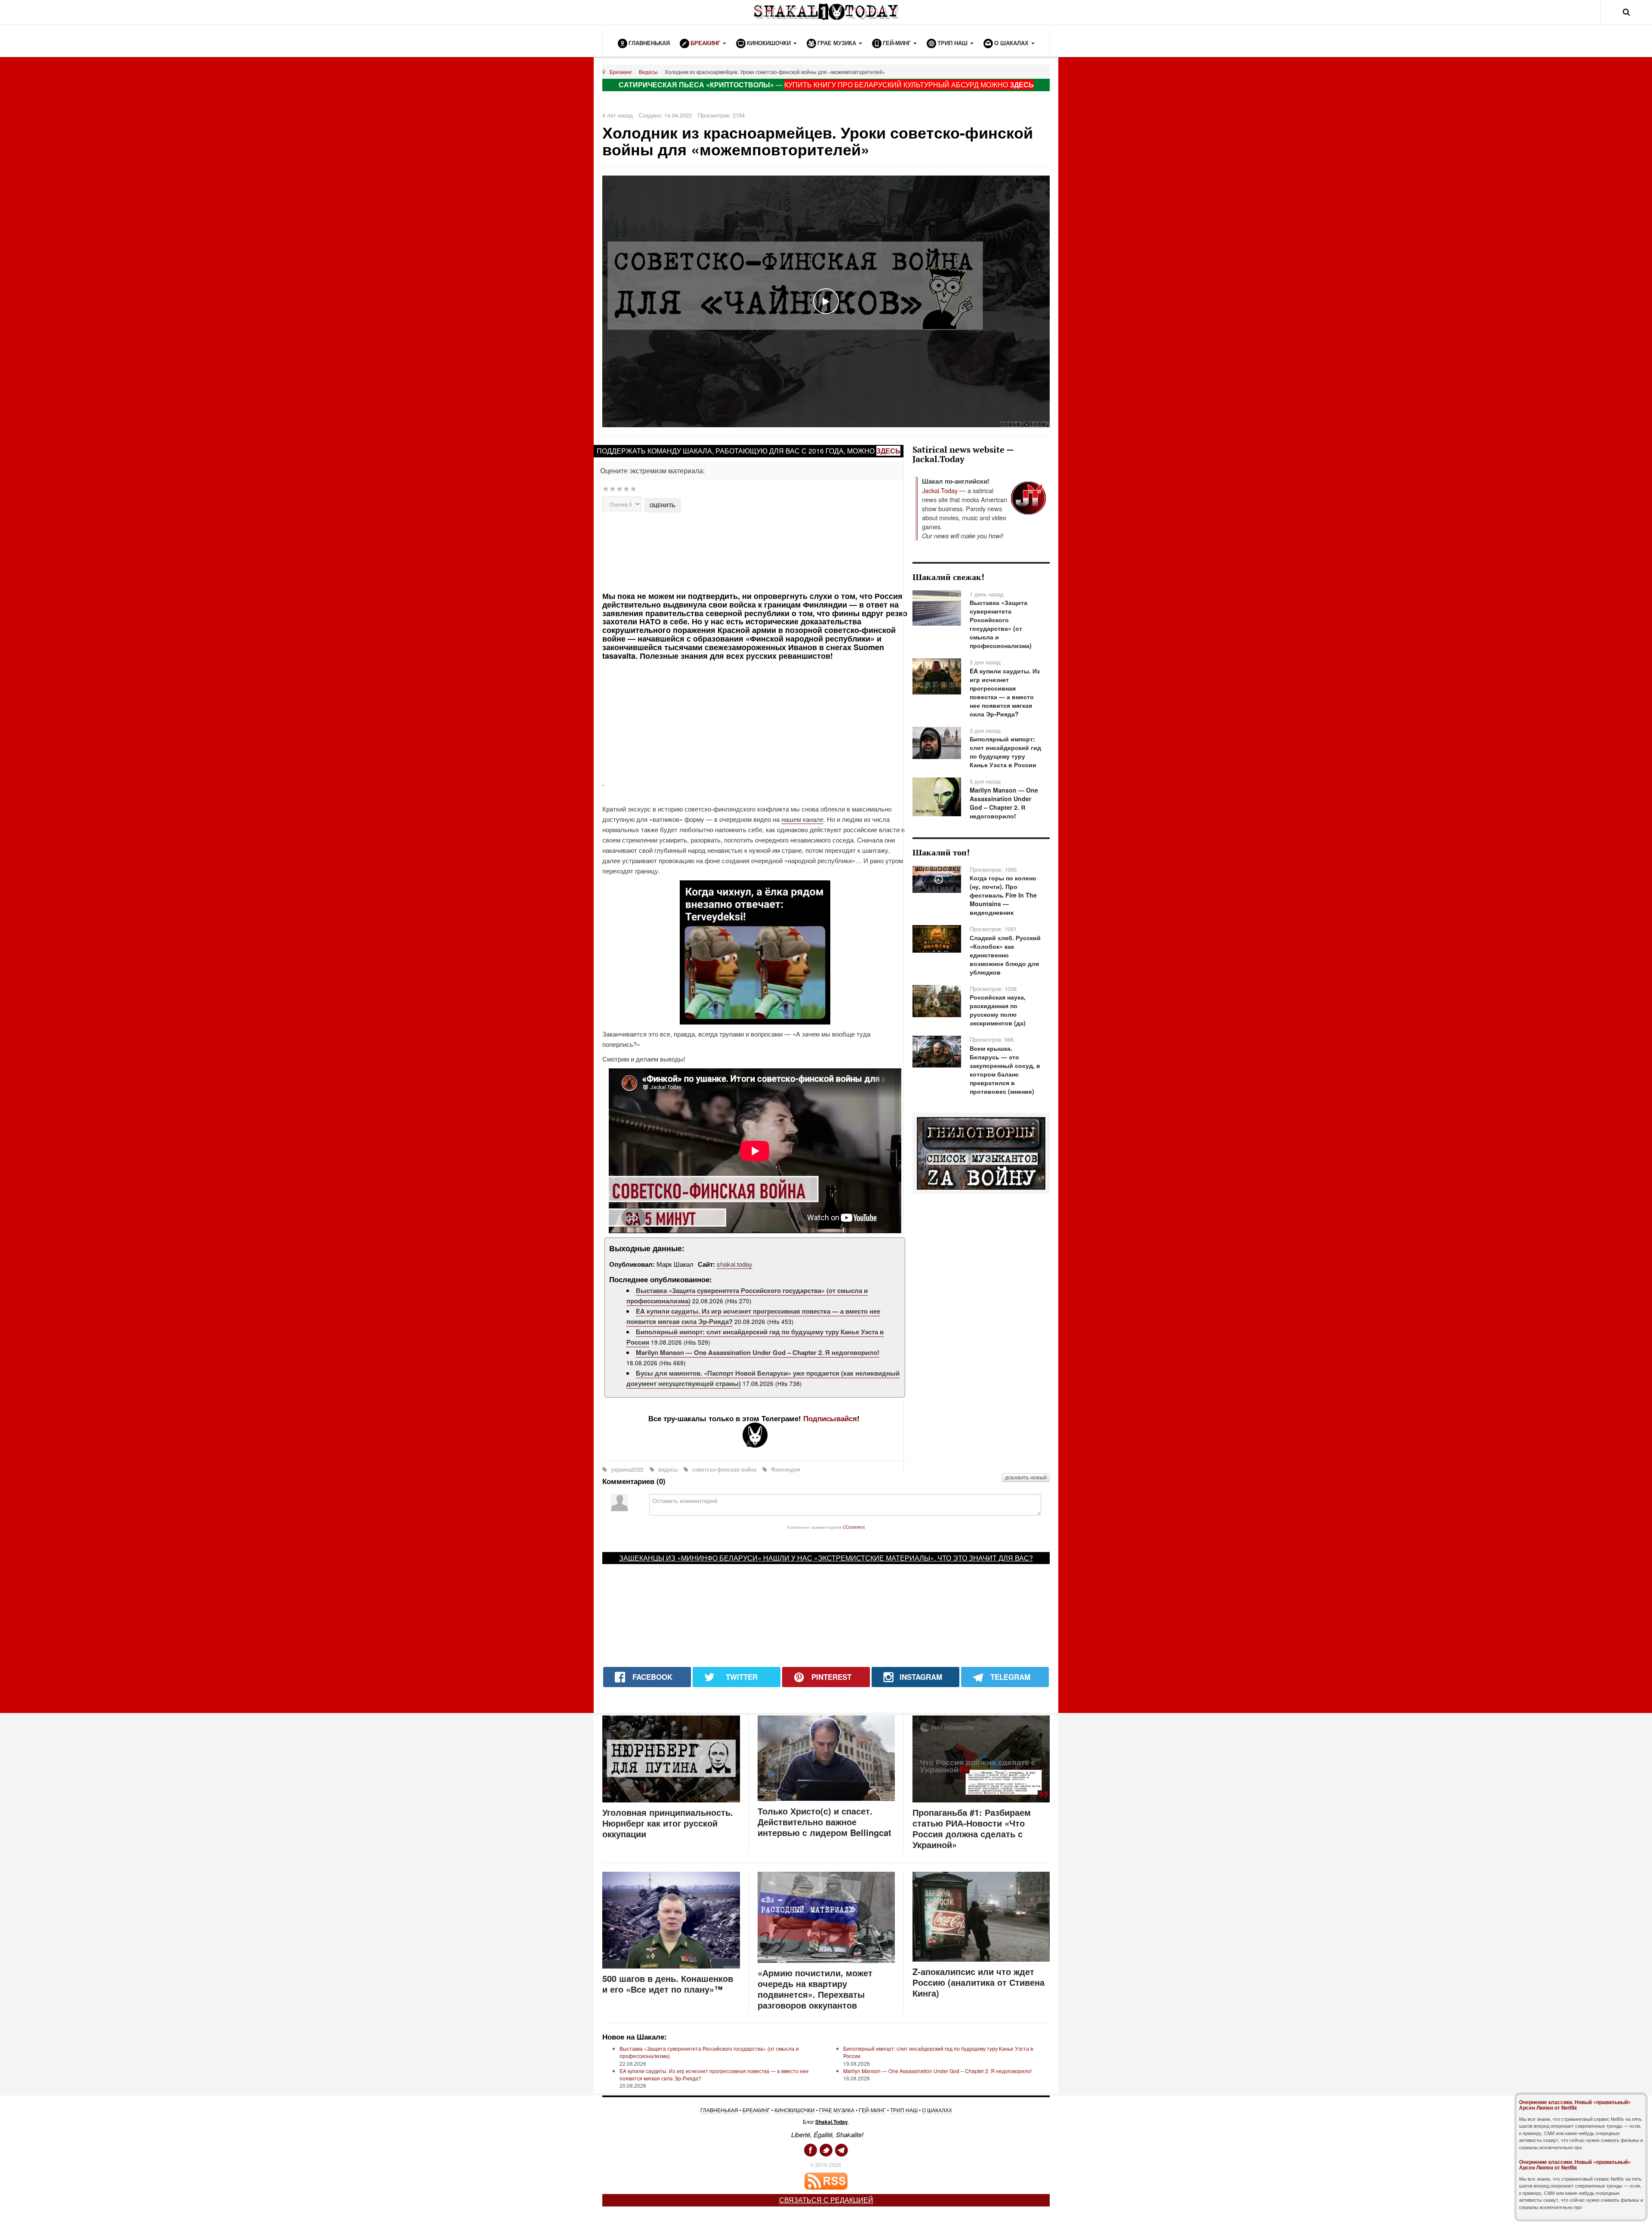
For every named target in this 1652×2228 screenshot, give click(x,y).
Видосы (648, 72)
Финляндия (785, 1469)
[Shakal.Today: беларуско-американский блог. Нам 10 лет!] (826, 12)
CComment (854, 1527)
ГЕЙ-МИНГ (872, 2110)
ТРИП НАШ (904, 2110)
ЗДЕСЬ (1022, 85)
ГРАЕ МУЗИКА (837, 2110)
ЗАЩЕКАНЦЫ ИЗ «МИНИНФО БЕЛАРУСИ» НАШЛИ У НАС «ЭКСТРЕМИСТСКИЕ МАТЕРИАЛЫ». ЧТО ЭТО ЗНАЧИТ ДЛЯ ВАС (824, 1558)
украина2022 (627, 1469)
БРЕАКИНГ (756, 2110)
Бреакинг (621, 72)
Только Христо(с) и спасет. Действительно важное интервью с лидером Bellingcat (824, 1822)
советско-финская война (724, 1469)
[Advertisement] (754, 551)
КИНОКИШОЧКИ (795, 2110)
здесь (888, 451)
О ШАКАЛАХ (937, 2110)
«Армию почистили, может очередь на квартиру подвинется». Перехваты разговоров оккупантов (815, 1989)
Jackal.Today (940, 490)
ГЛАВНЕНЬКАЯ (719, 2110)
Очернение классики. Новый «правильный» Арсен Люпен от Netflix (1575, 2105)
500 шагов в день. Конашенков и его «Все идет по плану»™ (668, 1984)
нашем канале (802, 819)
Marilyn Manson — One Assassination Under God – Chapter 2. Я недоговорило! (758, 1352)
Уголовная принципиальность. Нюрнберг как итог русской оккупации (668, 1823)
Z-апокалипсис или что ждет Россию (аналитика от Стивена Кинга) (979, 1982)
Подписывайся (830, 1418)
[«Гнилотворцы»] (981, 1153)
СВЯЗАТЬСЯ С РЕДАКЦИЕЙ (826, 2200)
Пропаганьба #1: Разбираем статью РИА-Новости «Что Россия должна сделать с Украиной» (972, 1828)
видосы (668, 1469)
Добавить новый (1026, 1478)
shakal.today (735, 1264)
